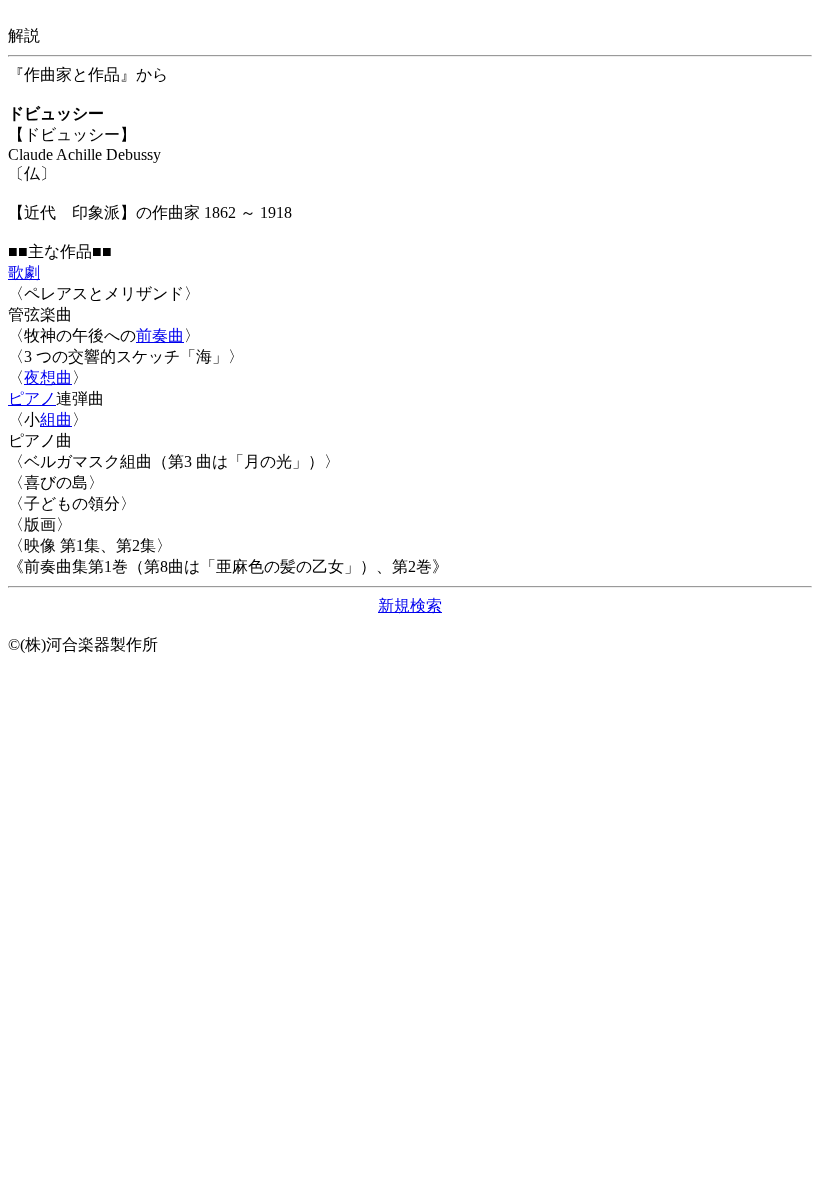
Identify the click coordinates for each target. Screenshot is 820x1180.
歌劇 (24, 272)
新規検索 (410, 605)
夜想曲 (48, 377)
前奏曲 (160, 335)
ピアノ (32, 398)
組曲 (56, 419)
